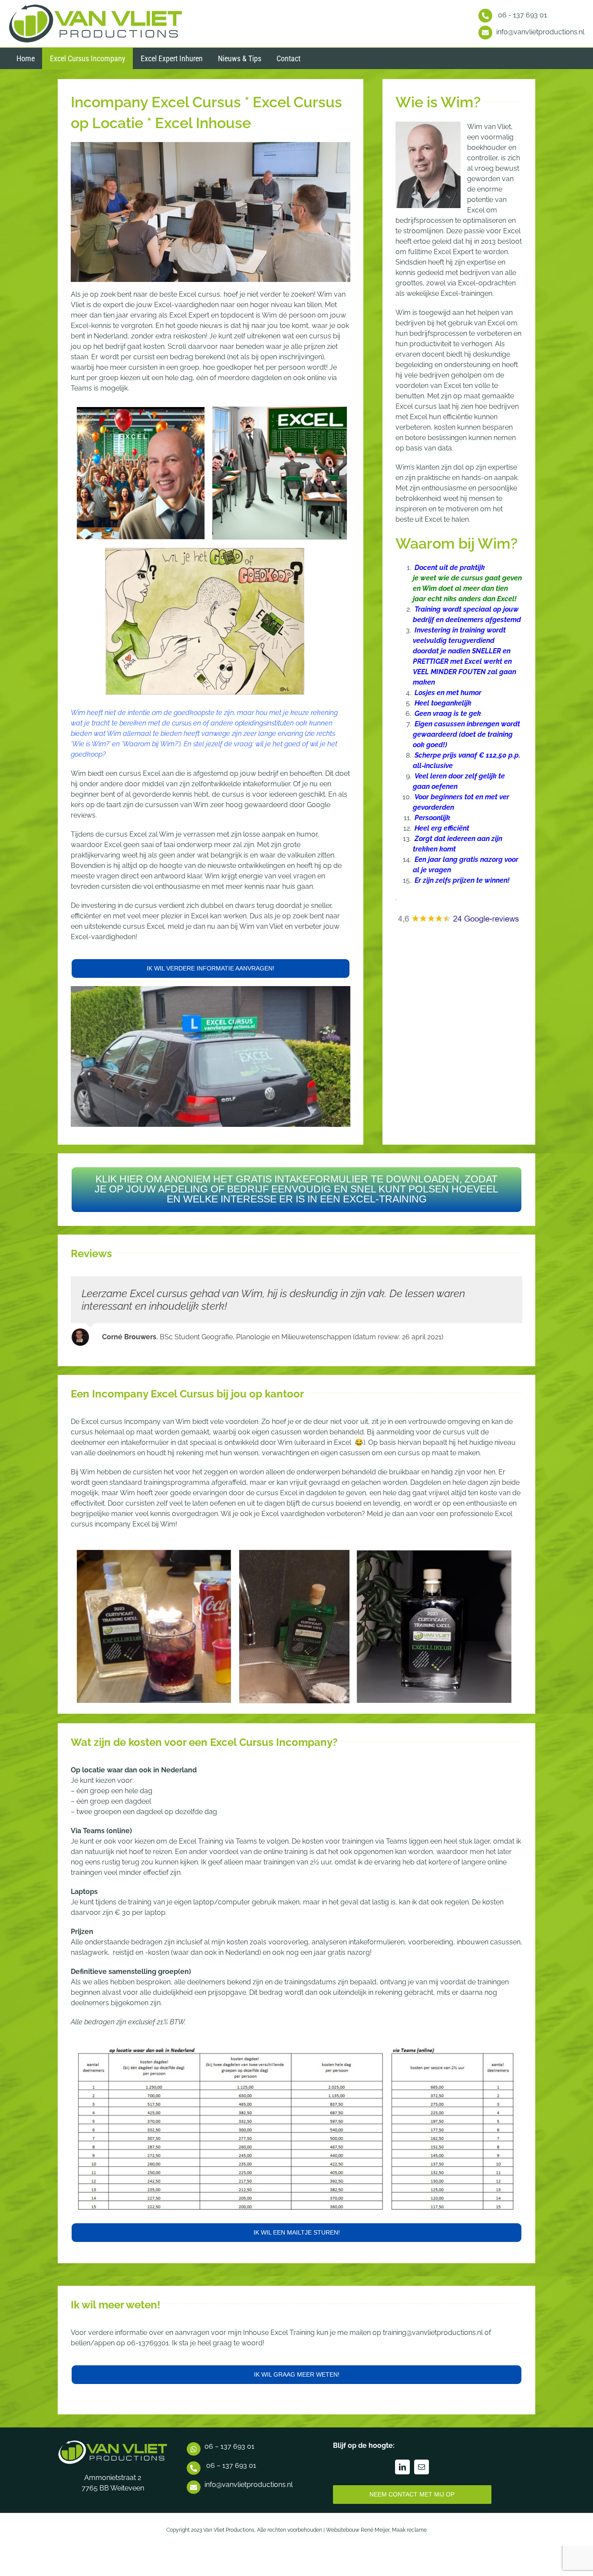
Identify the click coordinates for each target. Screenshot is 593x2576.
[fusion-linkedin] (402, 2480)
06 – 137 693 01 (229, 2459)
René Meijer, (376, 2543)
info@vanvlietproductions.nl (540, 32)
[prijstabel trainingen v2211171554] (296, 2061)
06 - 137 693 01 (522, 15)
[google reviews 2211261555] (459, 917)
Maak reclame (409, 2543)
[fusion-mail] (422, 2480)
